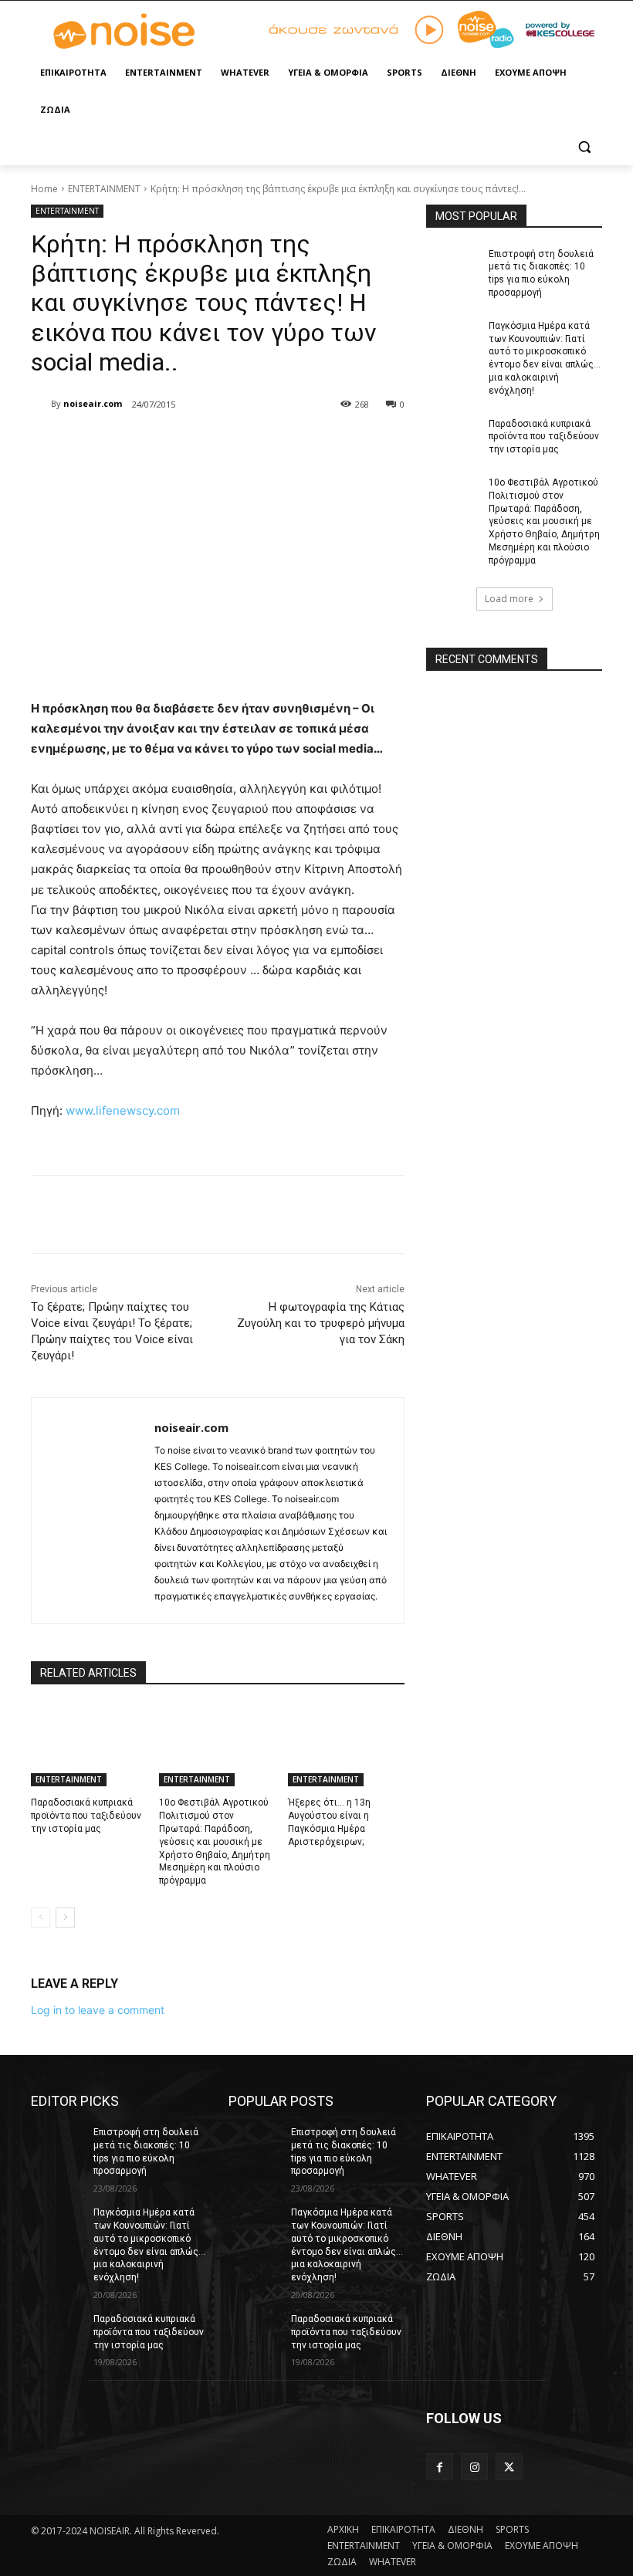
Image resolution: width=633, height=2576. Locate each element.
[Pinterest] (213, 444)
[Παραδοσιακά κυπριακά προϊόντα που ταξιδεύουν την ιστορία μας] (89, 1745)
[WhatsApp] (249, 444)
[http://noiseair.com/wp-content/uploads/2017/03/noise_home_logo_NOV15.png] (136, 32)
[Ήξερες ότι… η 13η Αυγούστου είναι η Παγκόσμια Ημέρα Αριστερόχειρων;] (346, 1745)
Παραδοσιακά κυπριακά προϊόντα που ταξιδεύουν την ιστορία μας (86, 1816)
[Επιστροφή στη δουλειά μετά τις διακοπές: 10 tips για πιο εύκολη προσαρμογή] (452, 266)
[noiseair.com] (41, 404)
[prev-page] (41, 1918)
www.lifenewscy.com (123, 1110)
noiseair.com (93, 403)
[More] (285, 444)
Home (44, 189)
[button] (584, 147)
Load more (509, 599)
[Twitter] (178, 444)
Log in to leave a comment (98, 2010)
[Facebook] (142, 444)
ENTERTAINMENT (104, 189)
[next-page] (65, 1918)
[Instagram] (474, 2467)
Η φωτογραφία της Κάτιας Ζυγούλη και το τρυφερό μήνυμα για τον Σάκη (321, 1323)
